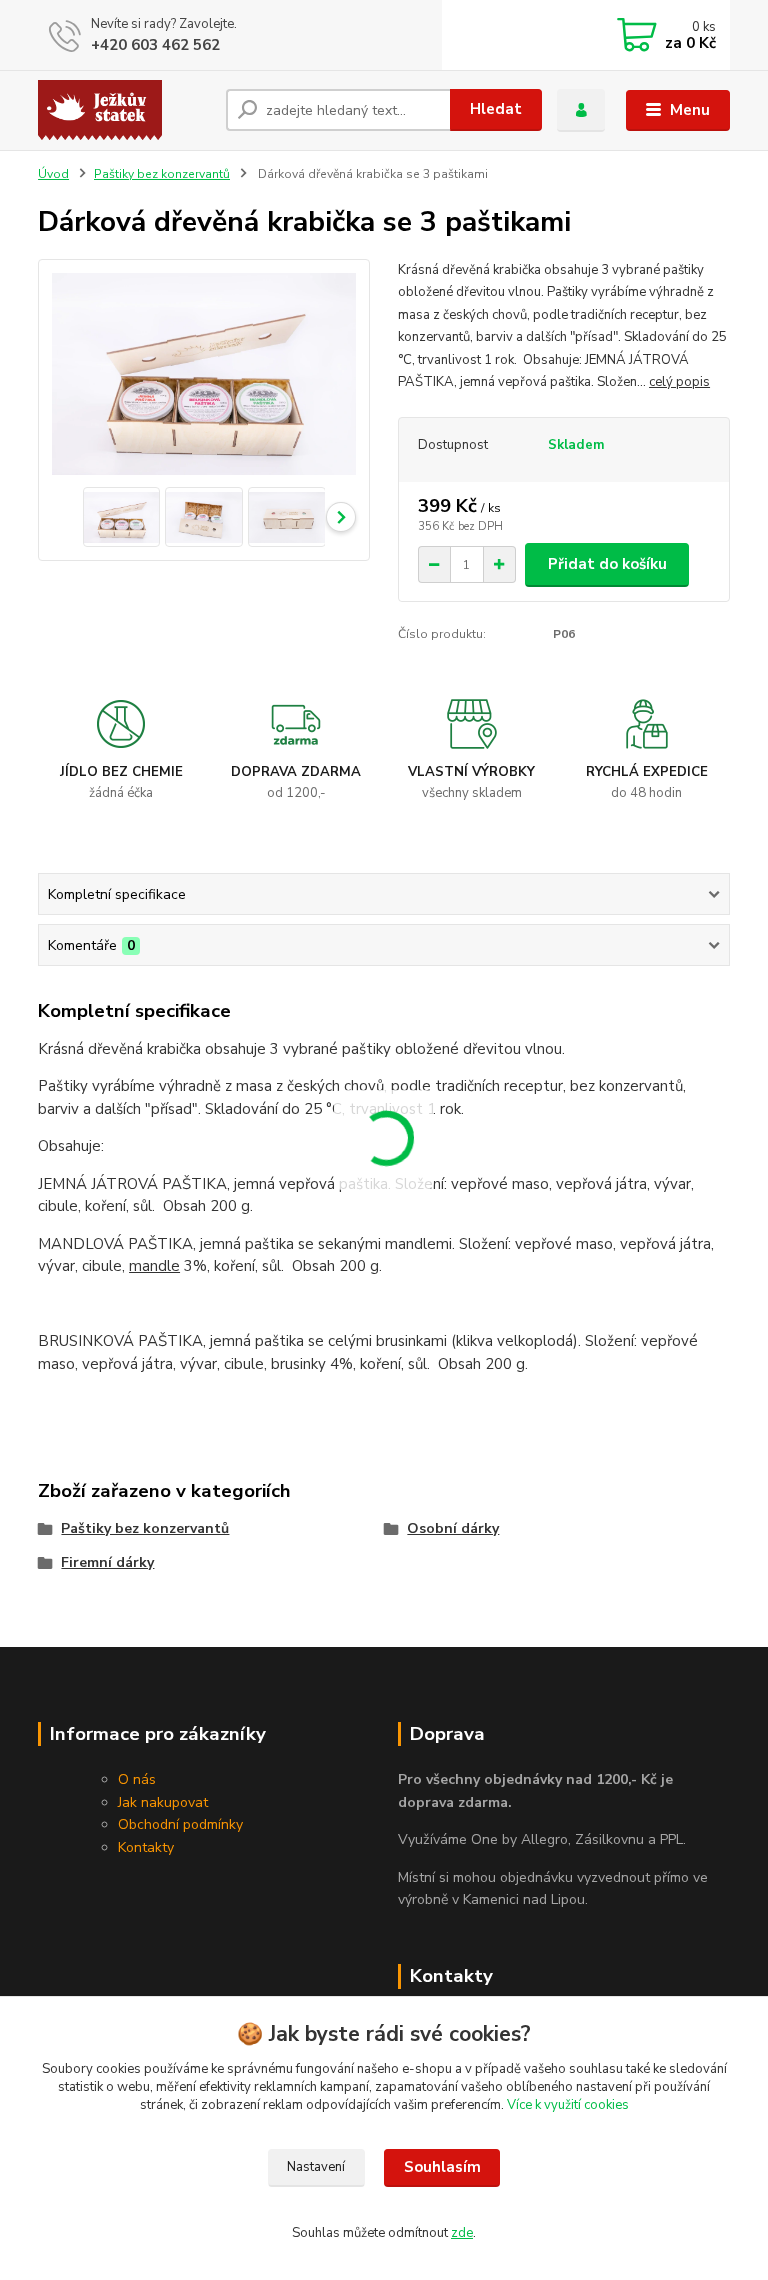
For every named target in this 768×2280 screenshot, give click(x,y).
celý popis (679, 382)
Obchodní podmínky (180, 1824)
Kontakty (146, 1847)
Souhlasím (442, 2167)
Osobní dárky (453, 1528)
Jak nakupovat (163, 1802)
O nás (137, 1779)
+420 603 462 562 (155, 45)
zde (462, 2233)
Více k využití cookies (568, 2105)
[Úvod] (124, 110)
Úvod (53, 174)
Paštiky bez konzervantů (162, 174)
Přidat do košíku (607, 564)
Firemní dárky (107, 1562)
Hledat (496, 109)
